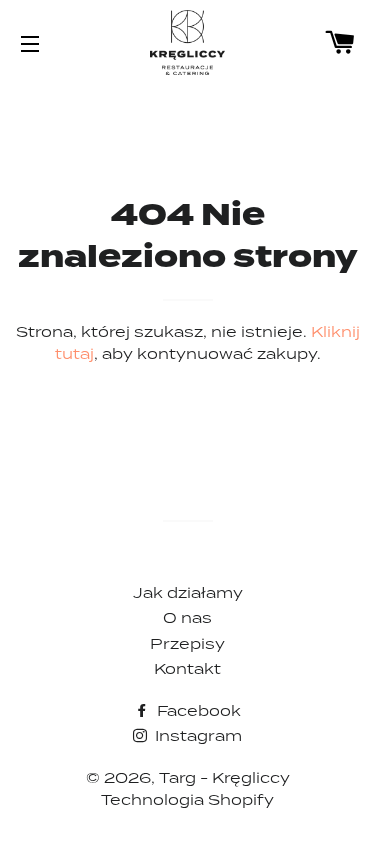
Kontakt (187, 668)
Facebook (197, 710)
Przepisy (187, 643)
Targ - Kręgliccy (224, 777)
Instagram (196, 735)
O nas (187, 617)
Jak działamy (188, 592)
